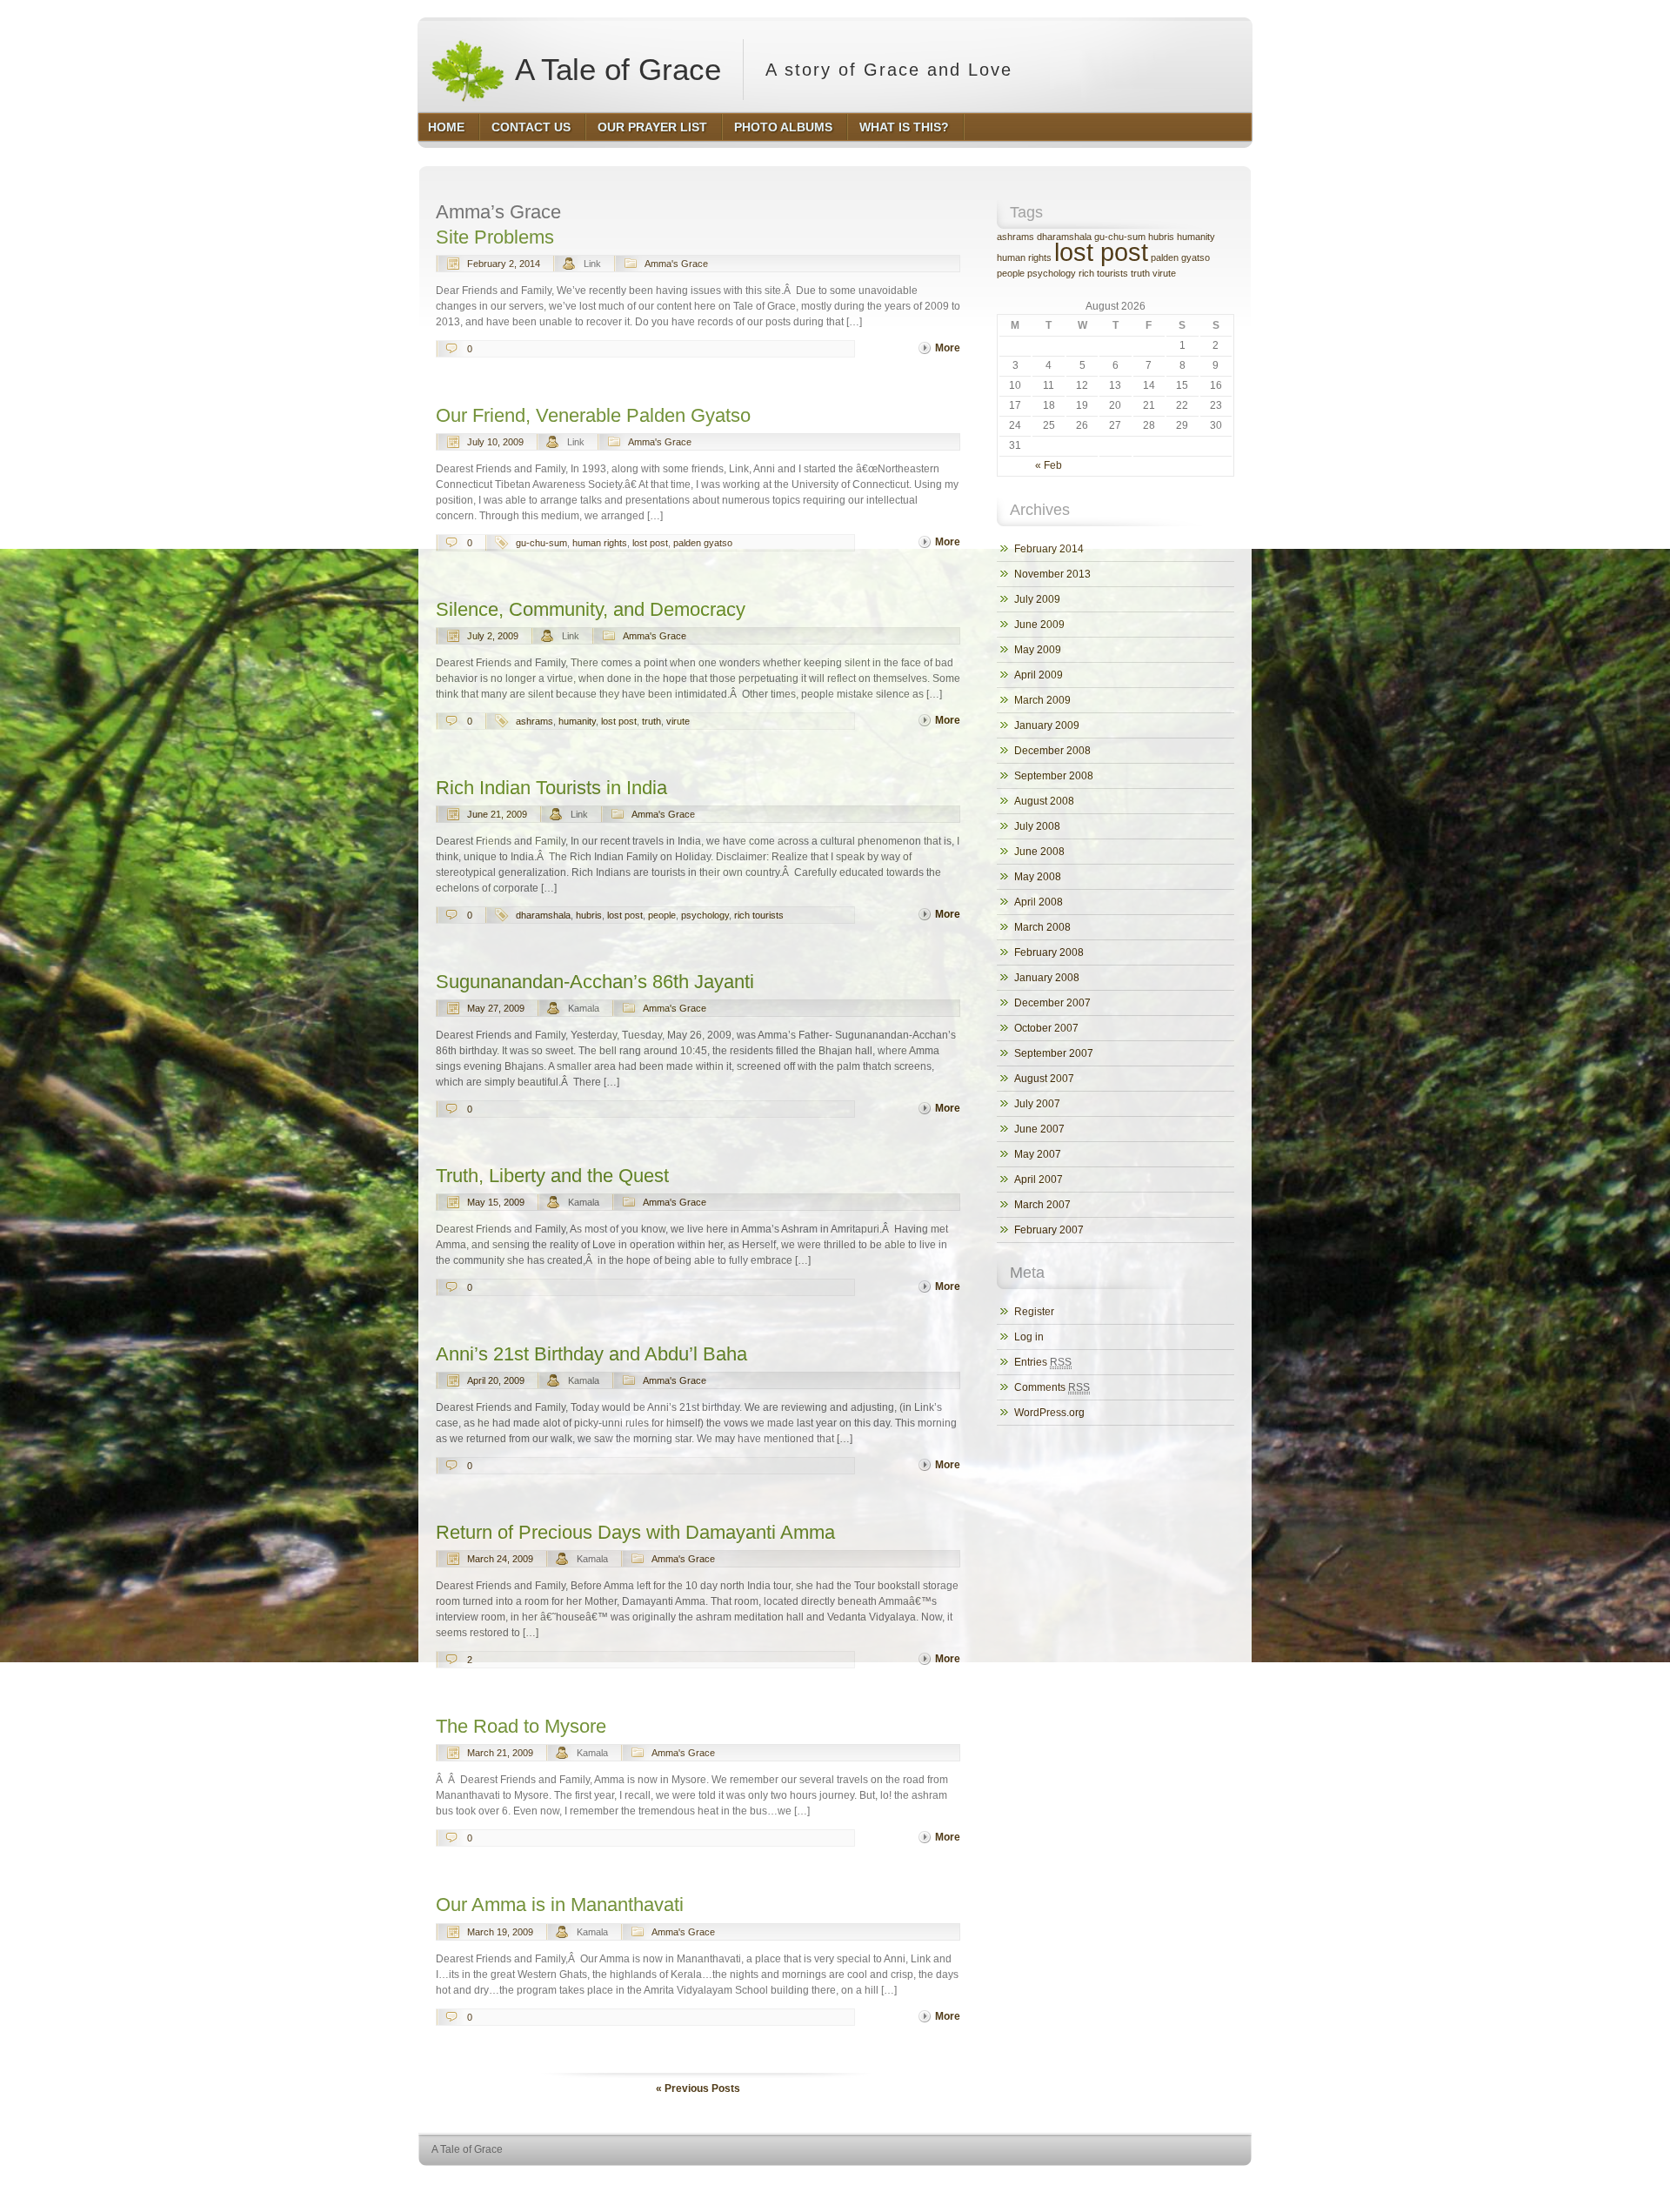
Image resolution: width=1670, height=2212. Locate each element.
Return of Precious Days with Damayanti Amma (635, 1532)
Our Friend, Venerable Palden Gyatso (593, 415)
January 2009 (1047, 725)
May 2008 (1038, 877)
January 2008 (1047, 978)
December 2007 (1052, 1003)
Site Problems (495, 237)
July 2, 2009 (493, 636)
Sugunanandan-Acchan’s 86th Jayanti (595, 982)
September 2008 (1054, 776)
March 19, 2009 (500, 1932)
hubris (589, 915)
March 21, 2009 (500, 1753)
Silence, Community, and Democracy (591, 609)
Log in (1029, 1337)
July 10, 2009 (495, 442)
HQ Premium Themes (1206, 2182)
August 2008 (1044, 801)
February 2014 (1049, 549)
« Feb (1049, 465)
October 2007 (1046, 1028)
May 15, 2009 (496, 1202)
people (662, 915)
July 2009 (1037, 599)
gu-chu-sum (541, 543)
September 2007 (1054, 1053)
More (948, 348)
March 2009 (1042, 700)
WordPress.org (1049, 1413)
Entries (1043, 1362)
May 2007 (1038, 1154)
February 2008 (1049, 952)
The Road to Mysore (521, 1726)
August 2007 (1044, 1079)
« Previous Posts (698, 2088)
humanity (577, 721)
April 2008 (1039, 902)
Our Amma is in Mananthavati (560, 1905)
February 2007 (1049, 1230)
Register (1034, 1312)
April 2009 (1039, 675)
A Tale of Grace (615, 69)
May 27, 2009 (496, 1008)
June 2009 (1039, 625)
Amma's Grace (676, 264)
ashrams (534, 721)
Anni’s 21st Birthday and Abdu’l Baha (591, 1354)
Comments (1052, 1387)
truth (651, 721)
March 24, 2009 (500, 1559)
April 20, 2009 (496, 1380)
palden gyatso (703, 543)
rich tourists (759, 915)
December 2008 (1052, 751)
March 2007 (1042, 1205)
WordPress (1121, 2182)
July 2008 (1037, 826)
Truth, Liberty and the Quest (552, 1176)
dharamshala (543, 915)
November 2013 (1052, 574)
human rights (600, 543)
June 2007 (1039, 1129)
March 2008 (1042, 927)
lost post (650, 543)
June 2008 (1039, 852)
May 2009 (1038, 650)
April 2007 (1039, 1180)
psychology (705, 915)
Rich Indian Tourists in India (551, 788)
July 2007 (1037, 1104)
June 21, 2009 (497, 814)
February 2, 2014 (504, 264)
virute (678, 721)
